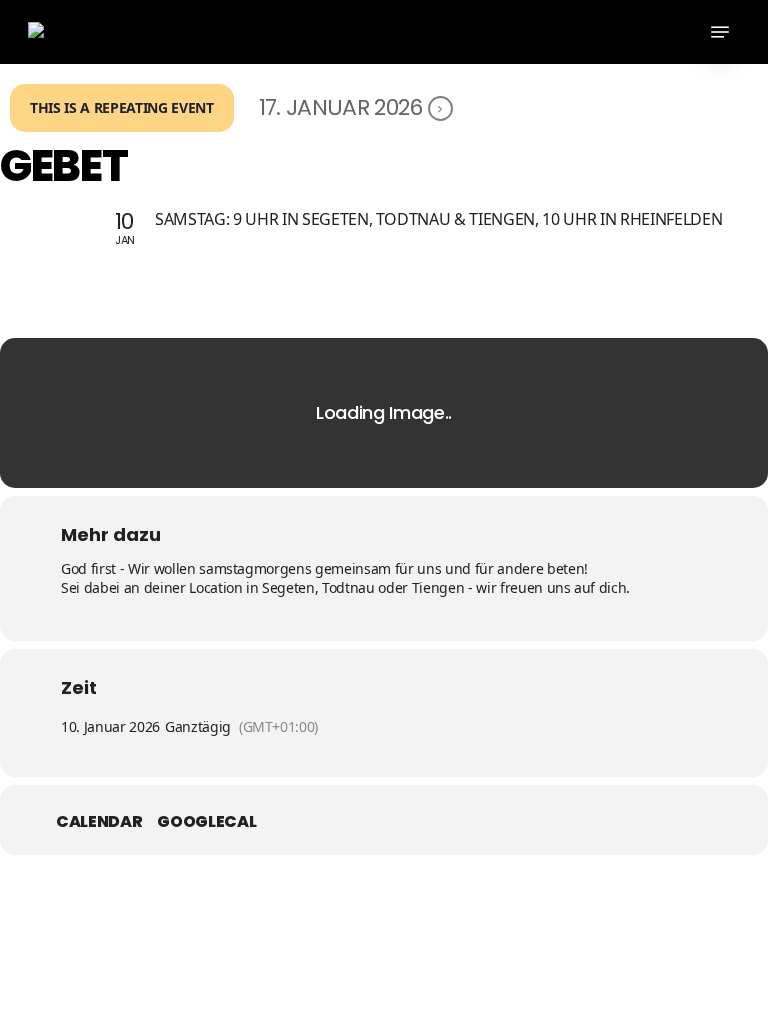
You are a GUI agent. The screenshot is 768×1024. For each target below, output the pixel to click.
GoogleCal (206, 822)
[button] (720, 32)
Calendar (99, 822)
